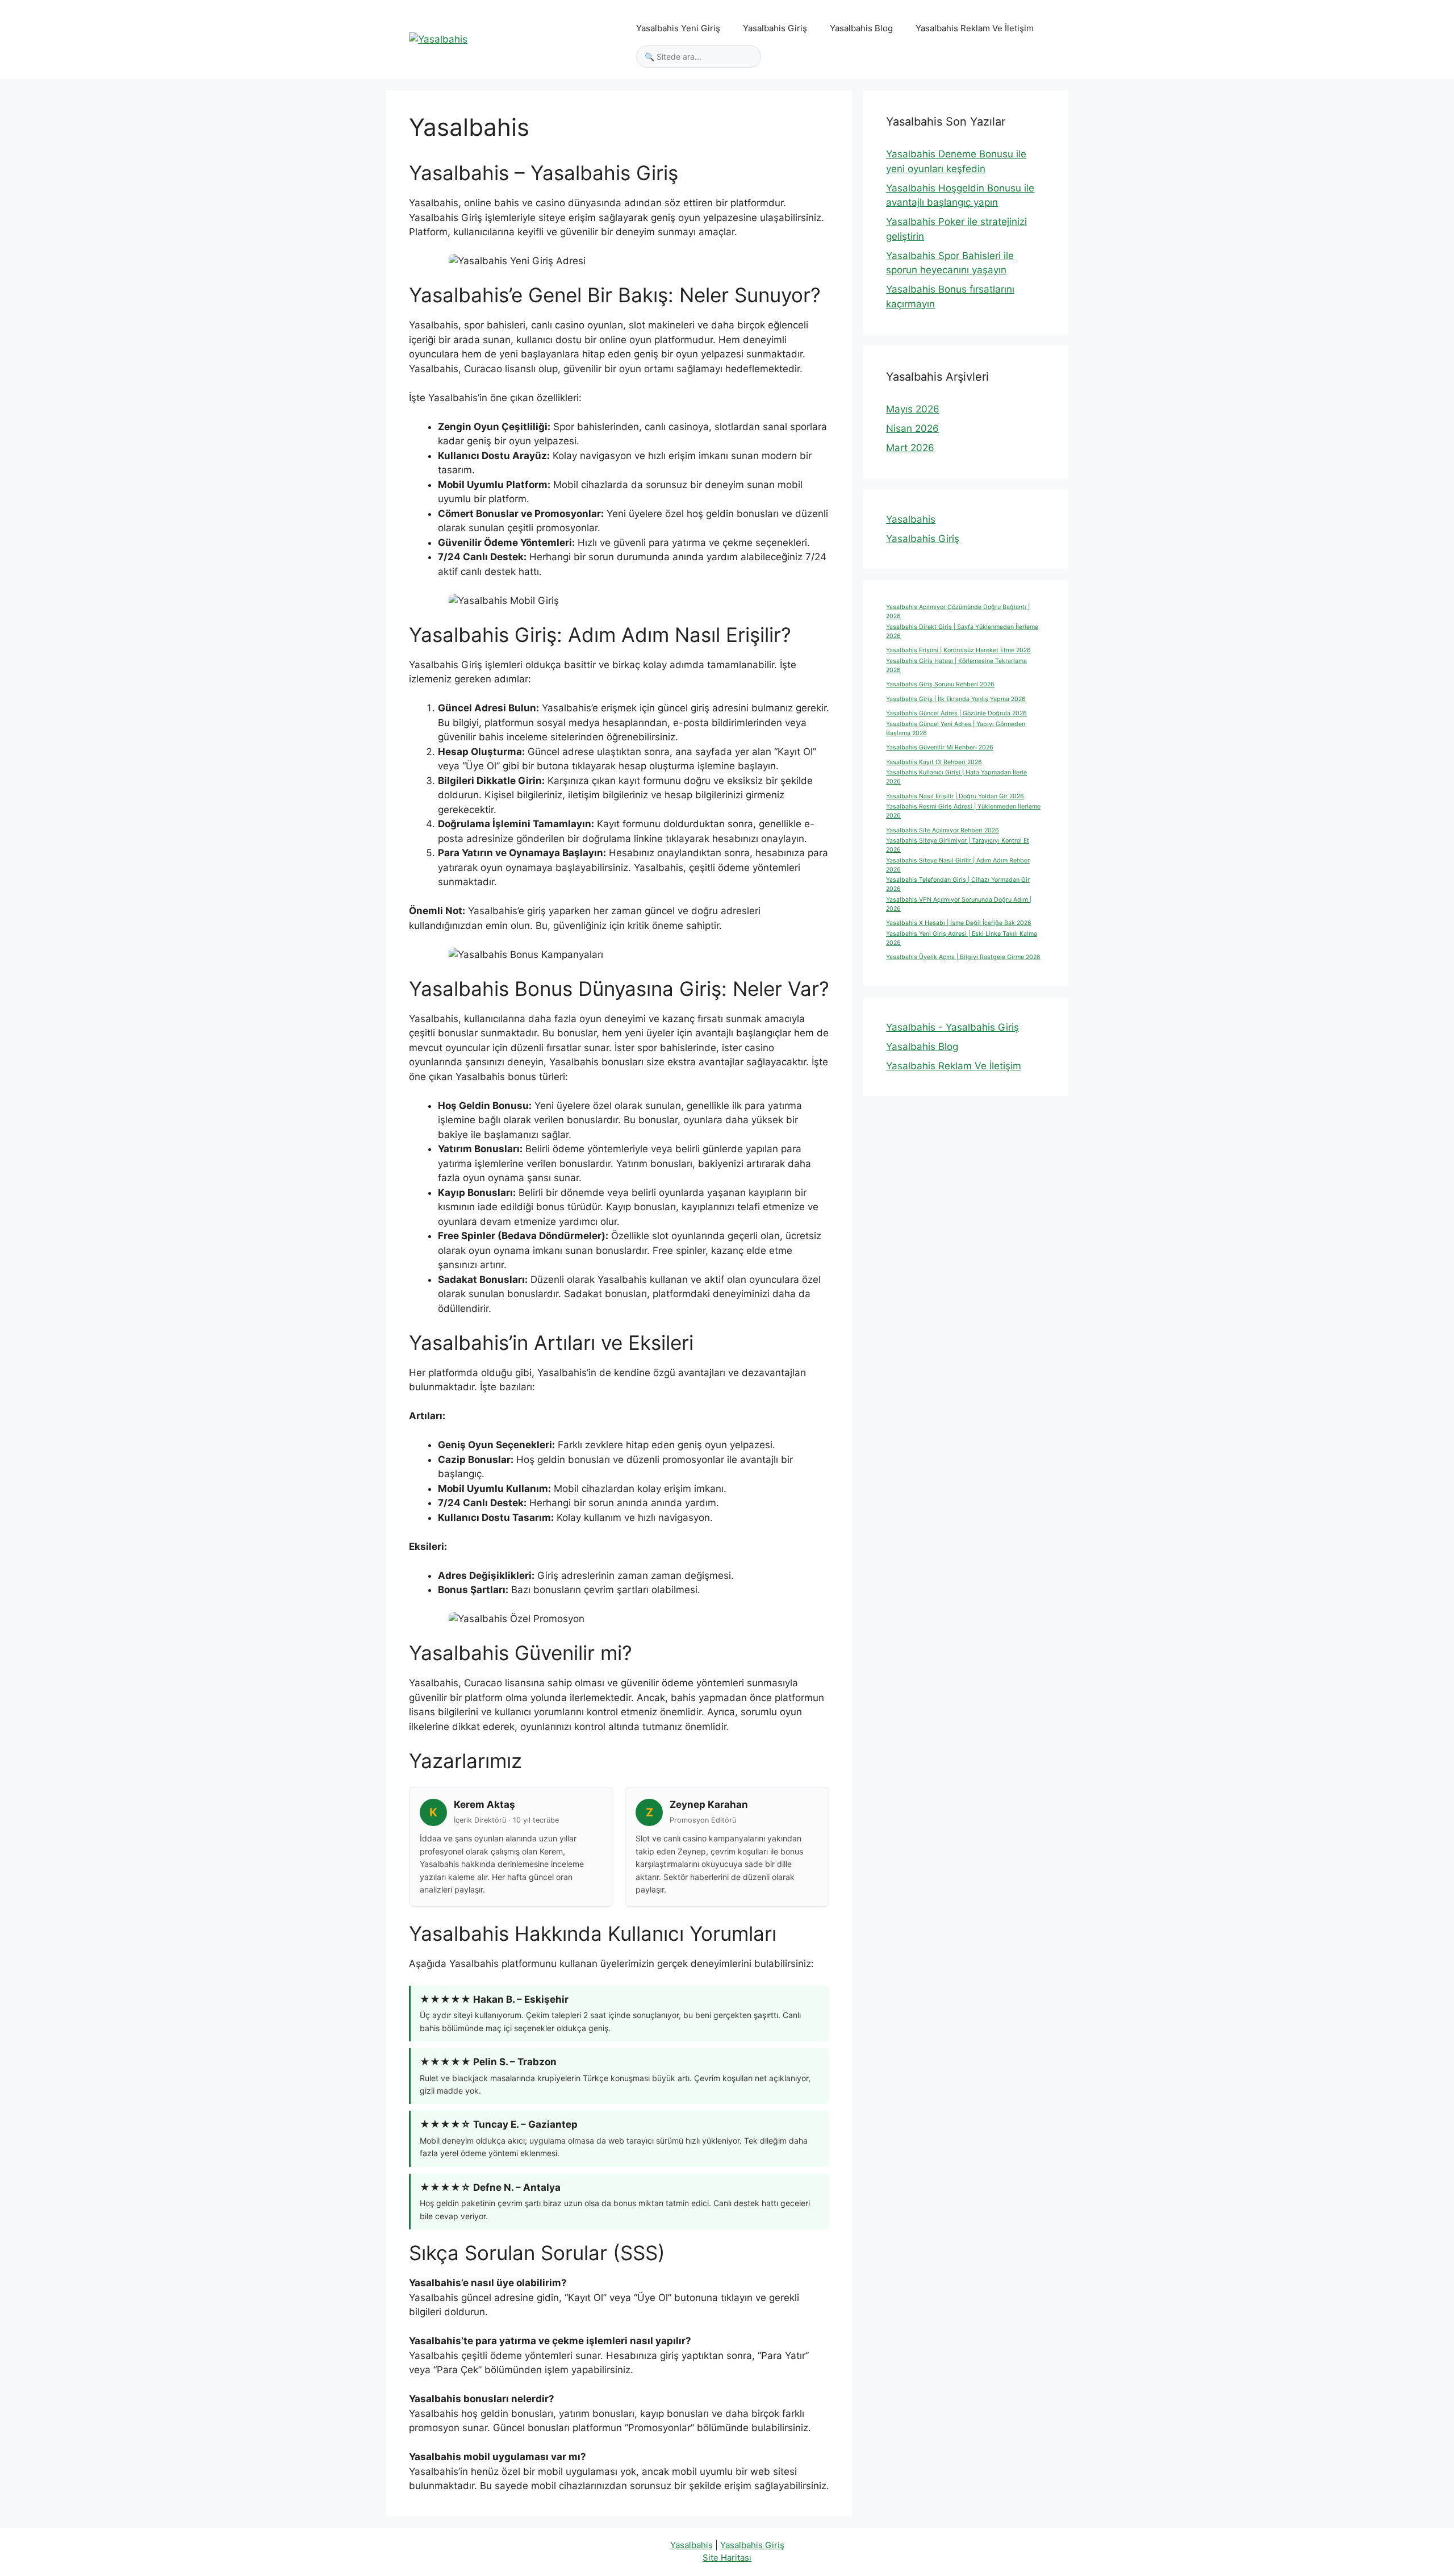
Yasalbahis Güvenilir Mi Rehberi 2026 (940, 747)
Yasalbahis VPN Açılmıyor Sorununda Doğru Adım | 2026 (959, 904)
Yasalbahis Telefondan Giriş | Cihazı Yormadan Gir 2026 (958, 884)
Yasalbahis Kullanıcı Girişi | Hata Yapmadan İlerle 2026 (956, 777)
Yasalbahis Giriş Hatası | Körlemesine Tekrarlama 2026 (956, 666)
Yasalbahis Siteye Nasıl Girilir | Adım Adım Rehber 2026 (958, 865)
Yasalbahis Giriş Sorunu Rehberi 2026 (940, 684)
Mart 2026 (910, 448)
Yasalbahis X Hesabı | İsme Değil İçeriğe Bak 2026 (959, 923)
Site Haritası (727, 2558)
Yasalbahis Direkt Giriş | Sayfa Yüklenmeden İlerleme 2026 (962, 632)
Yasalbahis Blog (861, 28)
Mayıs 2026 (913, 409)
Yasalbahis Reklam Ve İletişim (975, 28)
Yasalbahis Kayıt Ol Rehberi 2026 (934, 762)
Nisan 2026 (912, 428)
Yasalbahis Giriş (775, 28)
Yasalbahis (911, 519)
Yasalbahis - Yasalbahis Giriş (952, 1027)
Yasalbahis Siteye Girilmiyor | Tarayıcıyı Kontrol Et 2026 (958, 845)
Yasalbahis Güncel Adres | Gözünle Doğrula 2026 (956, 713)
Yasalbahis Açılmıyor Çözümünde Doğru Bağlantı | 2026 (958, 612)
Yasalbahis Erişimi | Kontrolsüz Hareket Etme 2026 (958, 650)
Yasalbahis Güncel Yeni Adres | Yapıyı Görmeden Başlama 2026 (956, 729)
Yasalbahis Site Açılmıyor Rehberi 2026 (943, 830)
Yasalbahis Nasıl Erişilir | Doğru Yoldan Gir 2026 (955, 796)
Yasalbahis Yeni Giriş (678, 28)
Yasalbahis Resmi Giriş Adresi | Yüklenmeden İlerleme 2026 (963, 811)
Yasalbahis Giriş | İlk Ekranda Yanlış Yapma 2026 (956, 699)
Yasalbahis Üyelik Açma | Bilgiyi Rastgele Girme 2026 (963, 957)
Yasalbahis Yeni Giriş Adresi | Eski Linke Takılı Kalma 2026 (962, 938)
